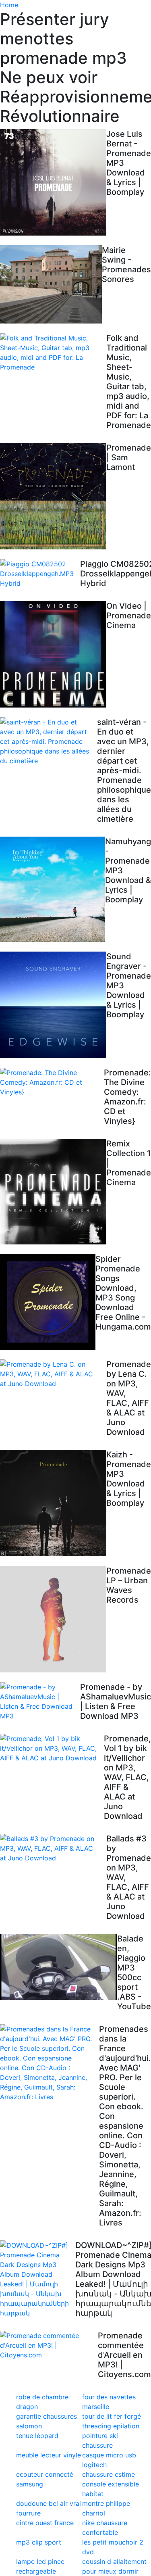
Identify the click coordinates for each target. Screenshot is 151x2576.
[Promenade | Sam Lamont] (53, 496)
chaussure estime (109, 2474)
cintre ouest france (45, 2523)
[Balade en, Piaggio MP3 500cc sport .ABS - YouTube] (59, 1967)
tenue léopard (37, 2436)
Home (9, 5)
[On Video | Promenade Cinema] (53, 654)
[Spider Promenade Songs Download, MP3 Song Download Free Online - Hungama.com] (48, 1302)
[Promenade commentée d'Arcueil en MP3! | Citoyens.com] (49, 2345)
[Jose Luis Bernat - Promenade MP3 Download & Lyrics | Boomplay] (53, 182)
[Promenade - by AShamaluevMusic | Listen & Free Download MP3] (40, 1701)
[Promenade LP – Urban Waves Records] (53, 1619)
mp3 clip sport (39, 2542)
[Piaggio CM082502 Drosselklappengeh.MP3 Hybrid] (40, 574)
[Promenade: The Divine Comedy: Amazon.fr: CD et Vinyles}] (52, 1082)
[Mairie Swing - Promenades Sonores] (51, 284)
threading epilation (111, 2426)
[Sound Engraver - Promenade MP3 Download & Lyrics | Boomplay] (53, 1005)
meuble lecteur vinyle (49, 2455)
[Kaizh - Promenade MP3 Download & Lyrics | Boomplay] (53, 1503)
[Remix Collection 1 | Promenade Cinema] (53, 1192)
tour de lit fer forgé (112, 2416)
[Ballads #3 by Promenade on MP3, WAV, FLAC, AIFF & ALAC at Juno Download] (53, 1848)
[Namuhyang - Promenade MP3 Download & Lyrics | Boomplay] (53, 889)
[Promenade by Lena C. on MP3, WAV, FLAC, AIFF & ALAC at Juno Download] (53, 1374)
